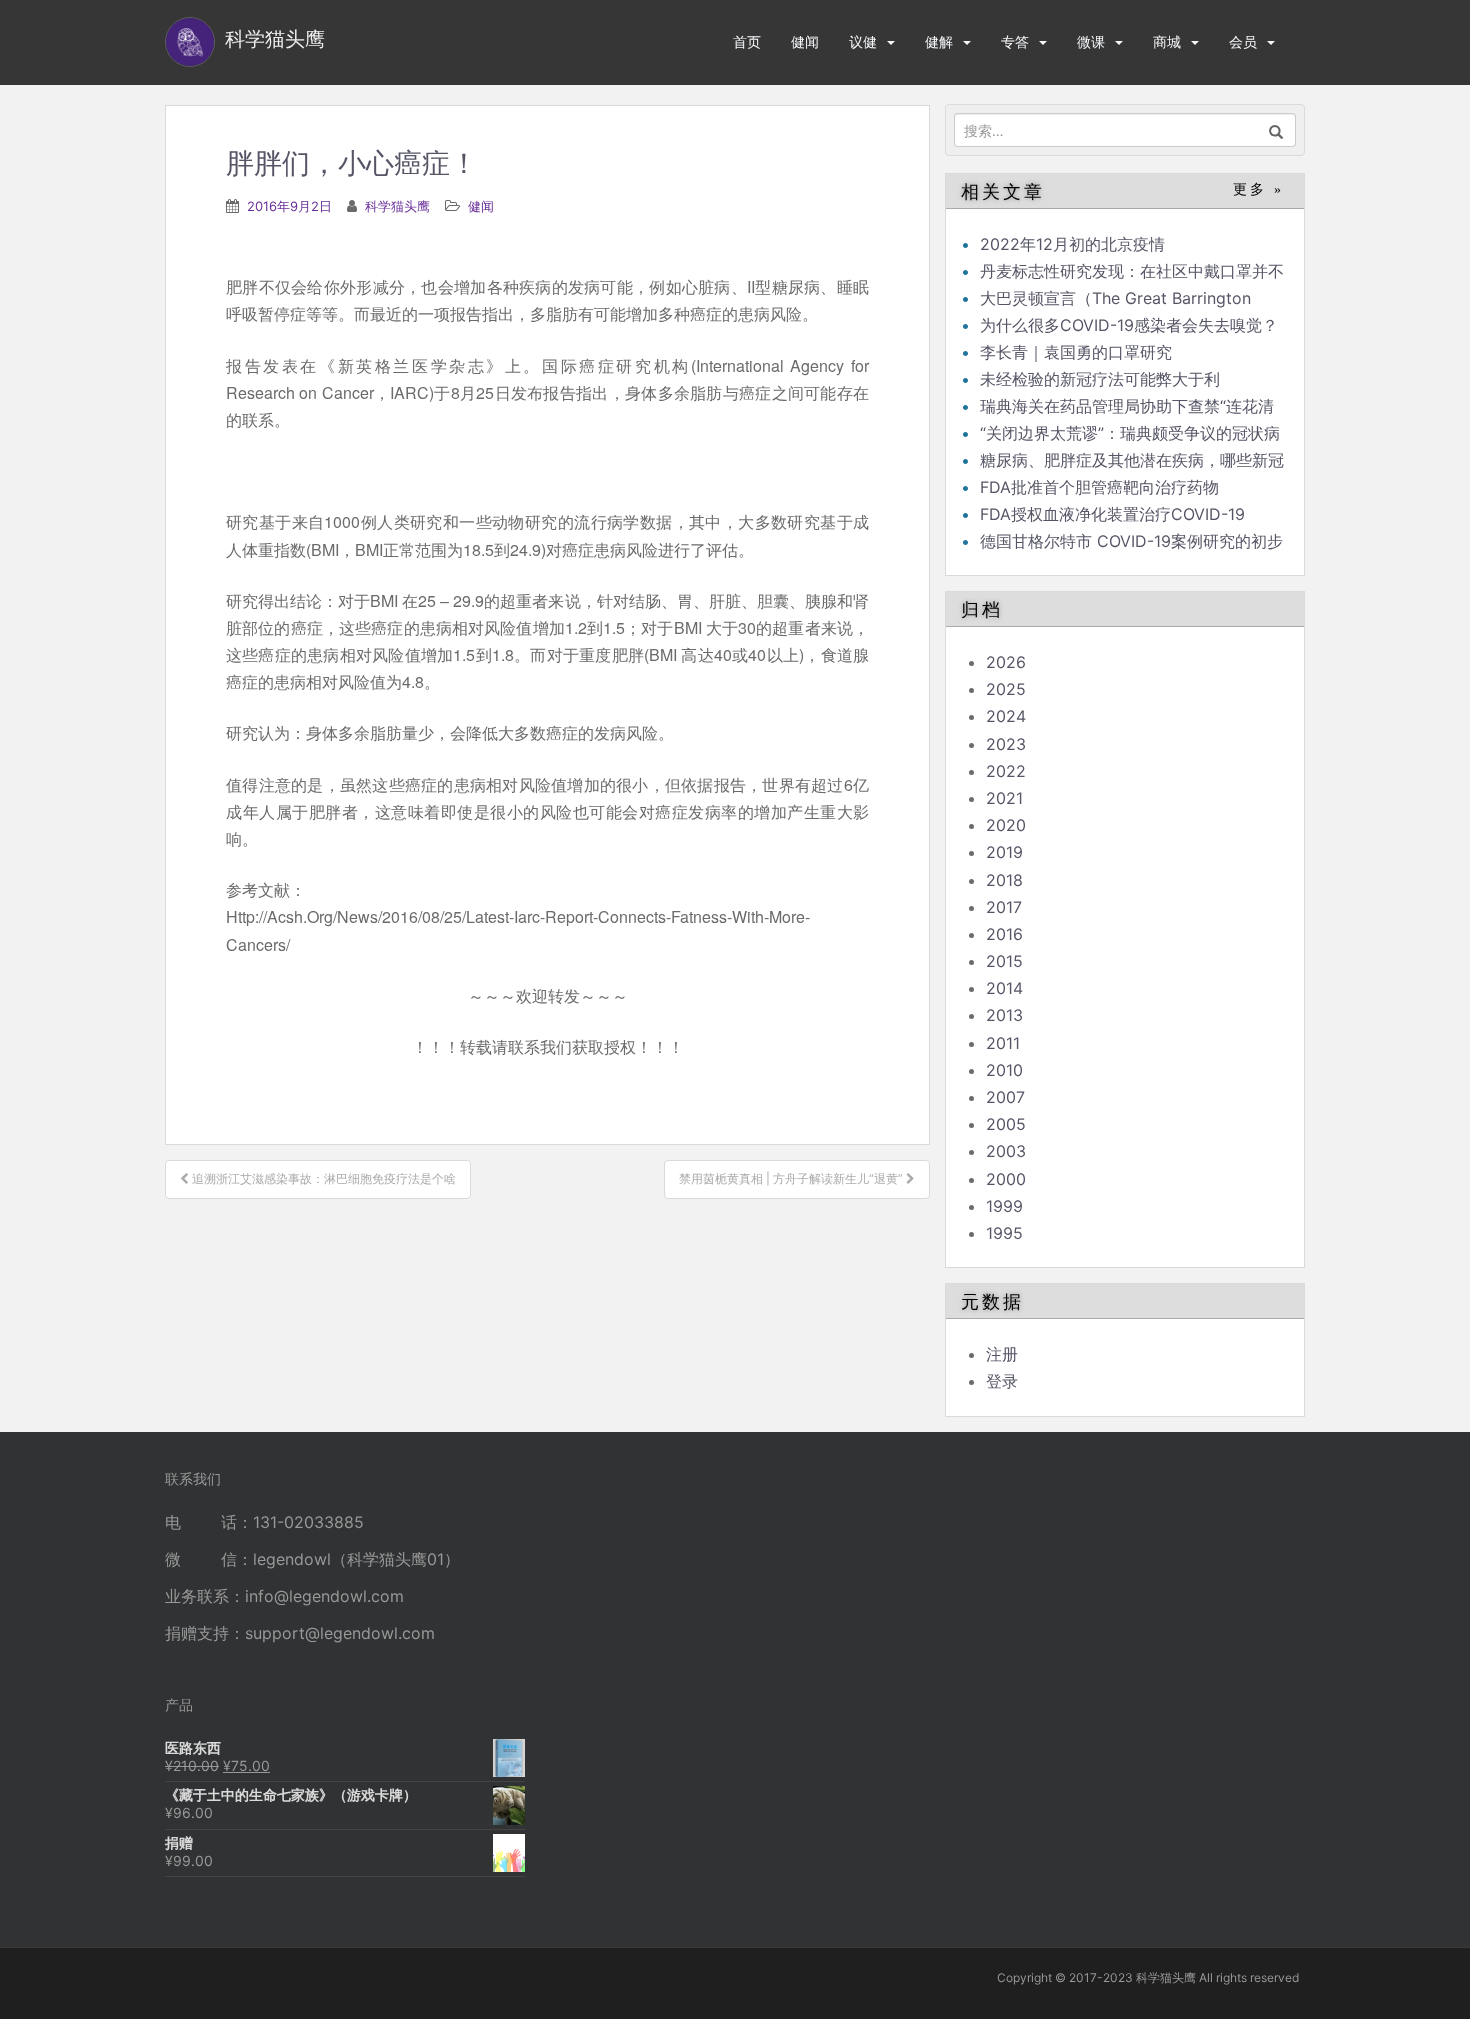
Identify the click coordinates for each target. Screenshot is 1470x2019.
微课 (1091, 41)
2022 (1006, 771)
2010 (1004, 1070)
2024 (1006, 716)
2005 (1006, 1124)
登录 (1002, 1381)
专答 (1015, 41)
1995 (1004, 1233)
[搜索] (1276, 130)
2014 (1004, 988)
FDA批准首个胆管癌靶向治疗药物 (1099, 487)
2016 (1004, 934)
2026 (1006, 662)
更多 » (1258, 189)
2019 (1004, 852)
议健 (863, 41)
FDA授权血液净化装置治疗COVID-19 (1112, 514)
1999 (1004, 1206)
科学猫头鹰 (397, 206)
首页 (747, 41)
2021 (1004, 798)
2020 (1006, 825)
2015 (1004, 961)
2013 (1004, 1015)
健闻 (805, 41)
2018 (1004, 880)
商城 (1167, 41)
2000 (1006, 1179)
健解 (939, 41)
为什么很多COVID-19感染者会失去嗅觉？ (1129, 325)
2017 (1004, 907)
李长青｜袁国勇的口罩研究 (1076, 352)
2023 (1006, 744)
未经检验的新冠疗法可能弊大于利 (1100, 379)
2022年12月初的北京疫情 (1072, 244)
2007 (1005, 1097)
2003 (1006, 1151)
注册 (1002, 1354)
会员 (1243, 41)
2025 (1006, 689)
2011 (1003, 1043)
